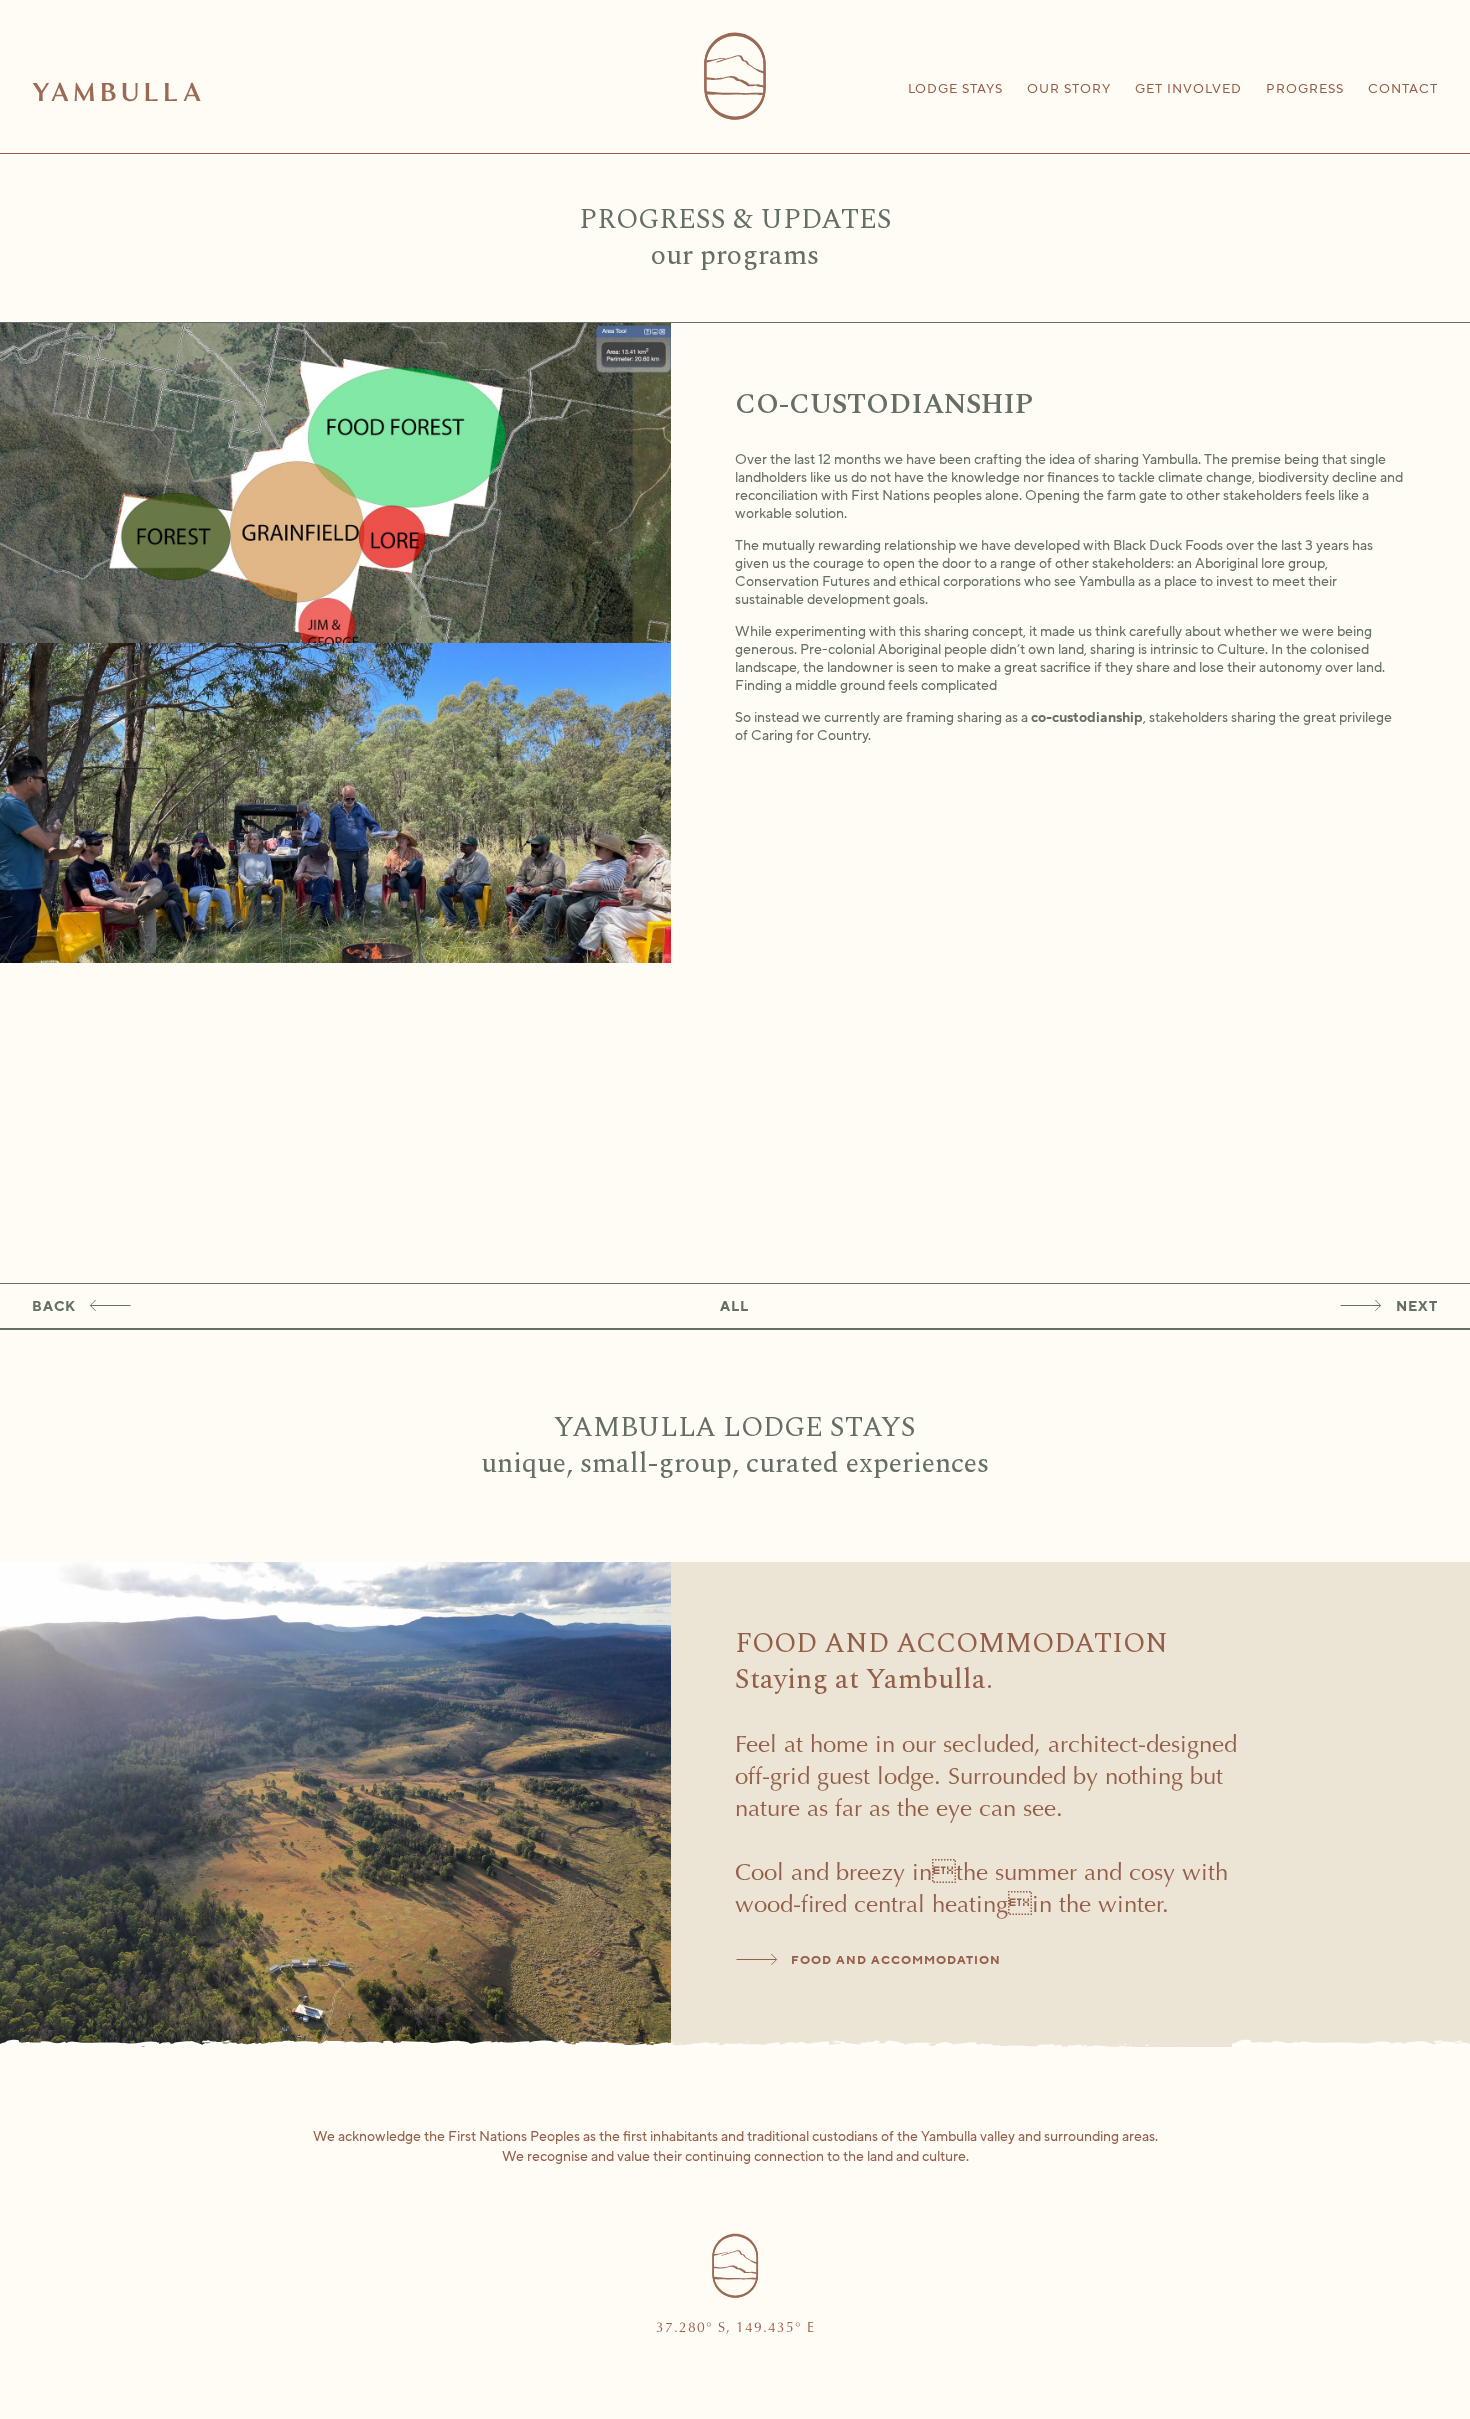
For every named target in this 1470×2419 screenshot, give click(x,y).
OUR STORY (1069, 89)
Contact (1403, 89)
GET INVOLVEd (1188, 89)
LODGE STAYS (955, 89)
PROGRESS (1305, 89)
